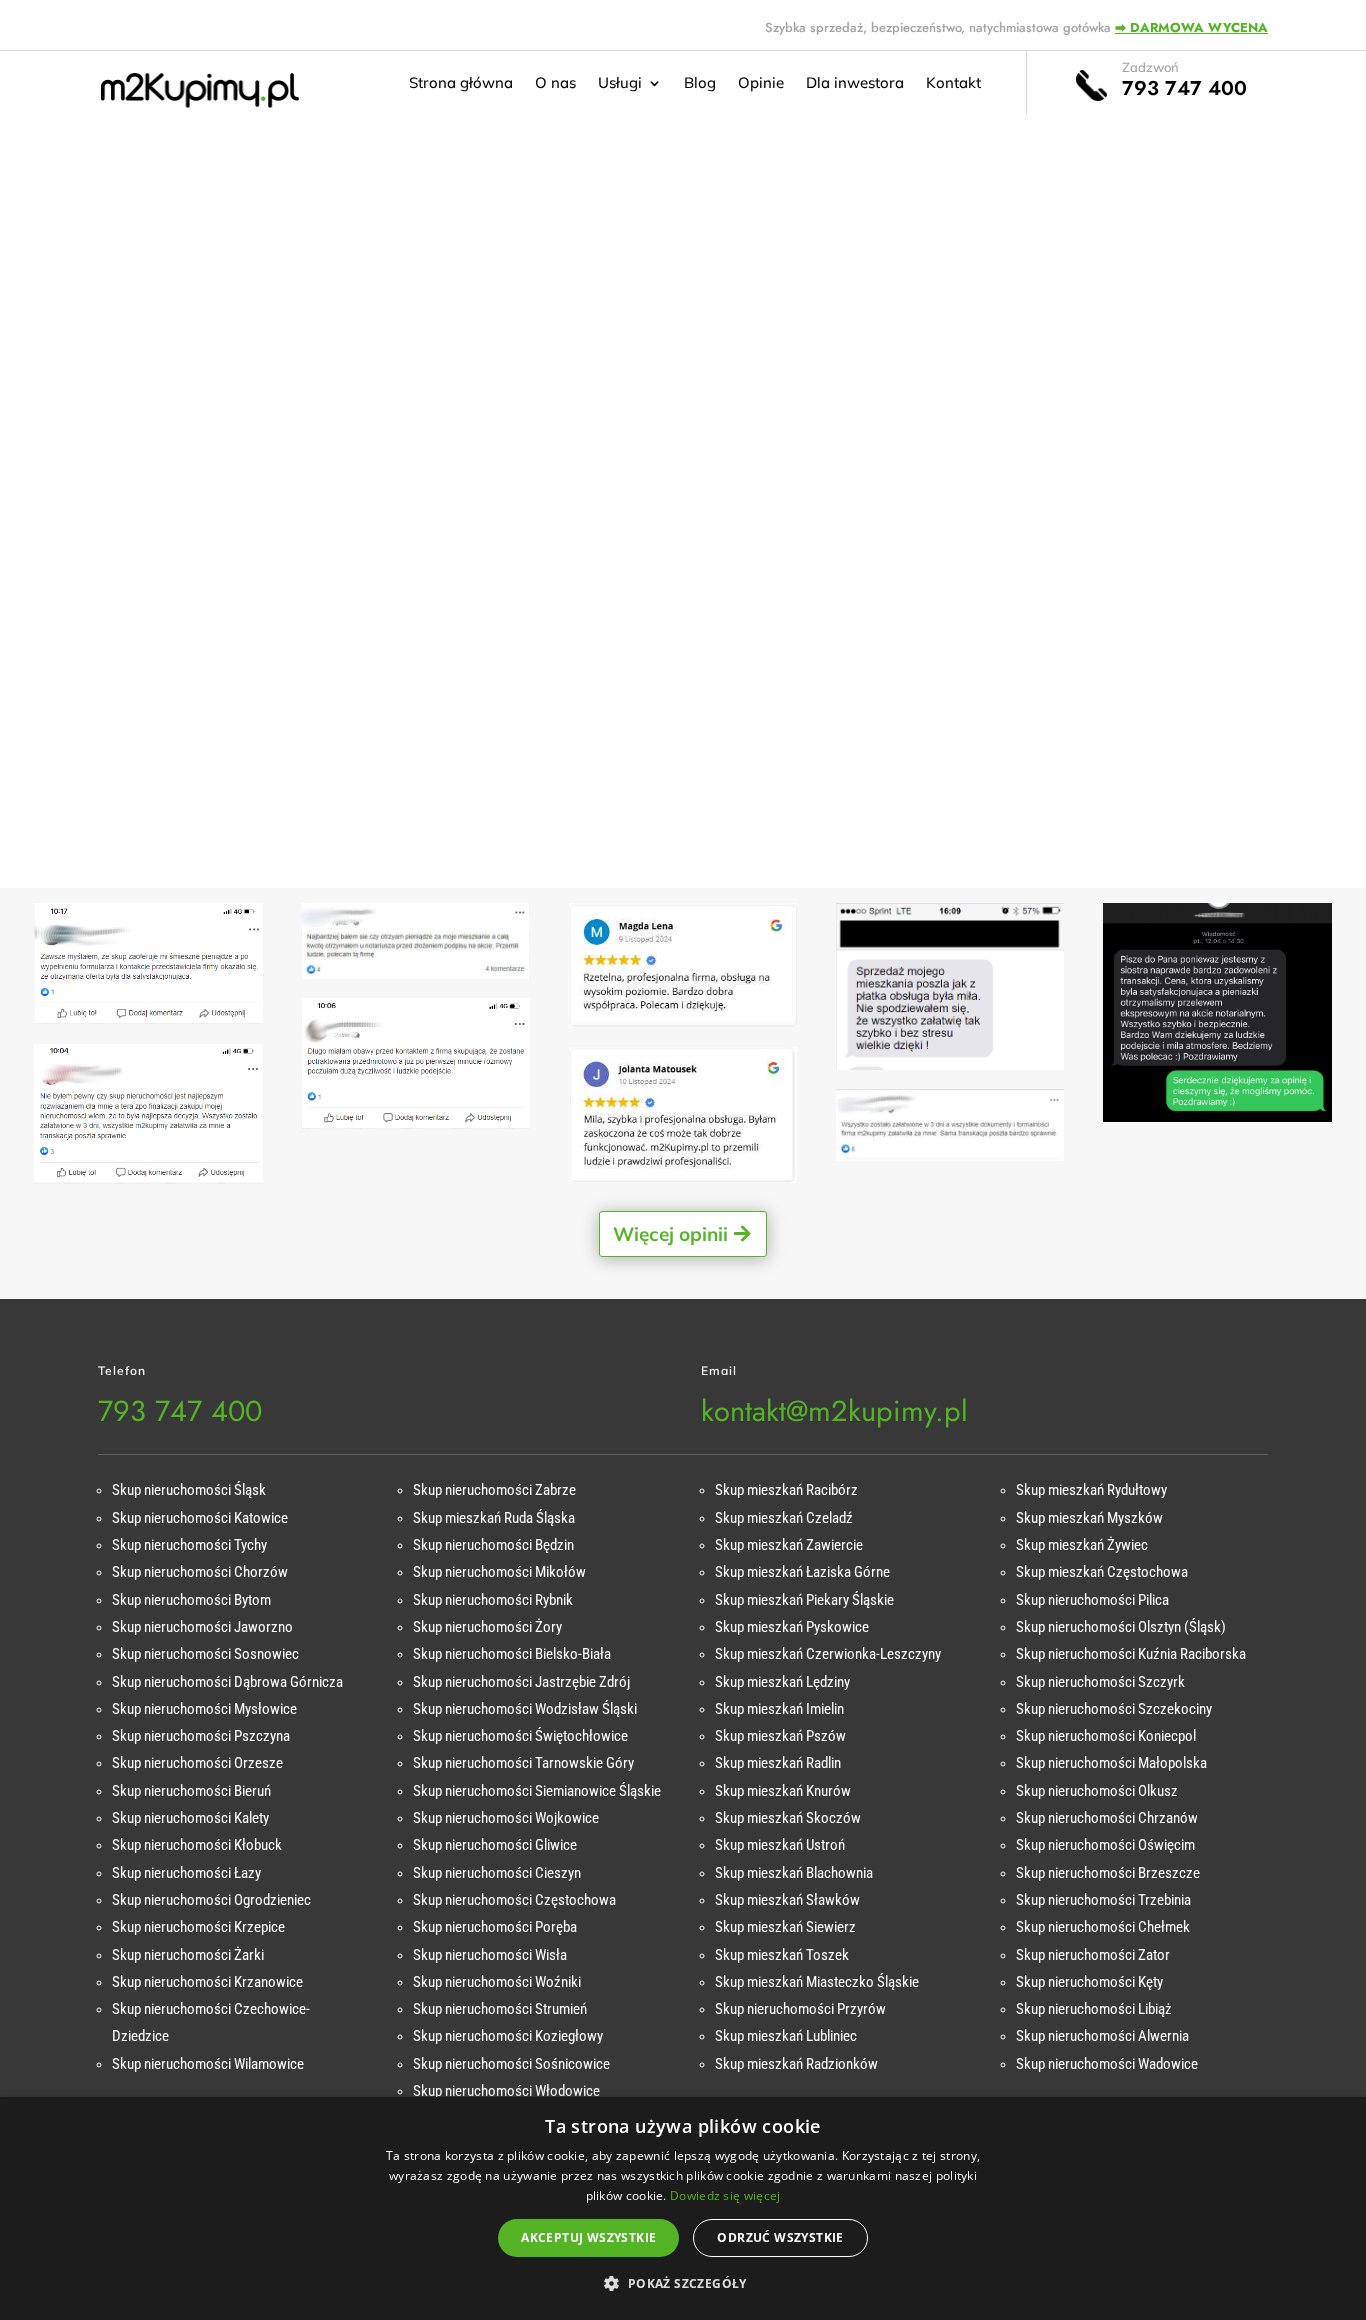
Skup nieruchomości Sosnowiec (205, 1654)
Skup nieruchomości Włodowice (506, 2091)
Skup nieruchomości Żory (487, 1627)
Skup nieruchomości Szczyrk (1100, 1682)
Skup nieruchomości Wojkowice (506, 1818)
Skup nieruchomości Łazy (186, 1873)
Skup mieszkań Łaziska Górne (802, 1572)
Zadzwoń (1150, 67)
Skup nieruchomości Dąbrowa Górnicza (227, 1682)
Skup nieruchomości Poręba (495, 1927)
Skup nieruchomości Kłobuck (197, 1845)
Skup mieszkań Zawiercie (789, 1545)
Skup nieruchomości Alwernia (1102, 2036)
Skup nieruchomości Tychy (189, 1545)
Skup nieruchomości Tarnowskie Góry (523, 1763)
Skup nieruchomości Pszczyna (201, 1736)
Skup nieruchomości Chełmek (1103, 1927)
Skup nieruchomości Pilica (1092, 1600)
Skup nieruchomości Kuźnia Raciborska (1131, 1654)
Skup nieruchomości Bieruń (191, 1791)
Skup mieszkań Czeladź (784, 1518)
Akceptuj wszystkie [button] (588, 2237)
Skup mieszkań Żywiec (1082, 1545)
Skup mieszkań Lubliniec (786, 2036)
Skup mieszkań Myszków (1089, 1518)
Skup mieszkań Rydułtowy (1091, 1490)
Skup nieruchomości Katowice (200, 1518)
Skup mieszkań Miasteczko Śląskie (817, 1982)
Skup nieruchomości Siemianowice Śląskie (537, 1791)
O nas (555, 84)
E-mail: (192, 501)
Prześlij (1191, 841)
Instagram (197, 746)
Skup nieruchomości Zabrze (494, 1490)
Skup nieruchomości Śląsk (189, 1490)
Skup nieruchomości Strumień (500, 2009)
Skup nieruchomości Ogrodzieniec (211, 1900)
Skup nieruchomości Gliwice (495, 1845)
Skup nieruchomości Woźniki (497, 1982)
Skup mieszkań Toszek (782, 1955)
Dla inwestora (855, 84)
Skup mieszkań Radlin (778, 1763)
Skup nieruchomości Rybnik (493, 1600)
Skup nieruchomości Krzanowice (207, 1982)
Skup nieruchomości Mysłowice (204, 1709)
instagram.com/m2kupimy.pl (280, 775)
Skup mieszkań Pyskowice (792, 1627)
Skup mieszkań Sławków (787, 1900)
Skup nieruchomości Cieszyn (497, 1873)
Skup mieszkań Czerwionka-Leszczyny (828, 1654)
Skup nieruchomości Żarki (188, 1955)
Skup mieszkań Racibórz (786, 1490)
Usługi (620, 84)
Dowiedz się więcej (725, 2195)
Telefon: (195, 419)
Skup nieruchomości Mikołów (499, 1572)
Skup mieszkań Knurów (783, 1791)
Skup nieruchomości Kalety (190, 1818)
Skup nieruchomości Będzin (493, 1545)
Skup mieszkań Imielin (779, 1709)
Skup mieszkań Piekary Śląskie (804, 1600)
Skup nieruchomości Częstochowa (514, 1900)
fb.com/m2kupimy (242, 693)
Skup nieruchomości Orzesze (197, 1763)
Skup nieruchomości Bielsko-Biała (512, 1654)
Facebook (201, 664)
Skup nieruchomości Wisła (490, 1955)
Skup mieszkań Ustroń (780, 1845)
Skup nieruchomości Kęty (1089, 1982)
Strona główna (461, 84)
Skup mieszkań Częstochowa (1102, 1572)
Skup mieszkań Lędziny (782, 1682)
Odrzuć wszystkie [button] (780, 2237)
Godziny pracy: (220, 583)
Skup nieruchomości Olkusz (1097, 1791)
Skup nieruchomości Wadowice (1107, 2064)
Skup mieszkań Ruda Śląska (494, 1518)
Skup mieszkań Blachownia (794, 1873)
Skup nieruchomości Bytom (191, 1600)
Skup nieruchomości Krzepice (198, 1927)
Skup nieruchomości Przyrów (800, 2009)
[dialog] (683, 2208)
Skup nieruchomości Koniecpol (1106, 1736)
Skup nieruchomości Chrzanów (1107, 1818)
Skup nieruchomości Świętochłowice (520, 1736)
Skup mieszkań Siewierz (785, 1927)
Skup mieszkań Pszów (780, 1736)
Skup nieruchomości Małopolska (1111, 1763)
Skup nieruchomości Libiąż (1094, 2009)
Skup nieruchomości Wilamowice (208, 2064)
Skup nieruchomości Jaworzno (202, 1627)
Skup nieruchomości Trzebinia (1103, 1900)
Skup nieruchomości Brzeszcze (1108, 1873)
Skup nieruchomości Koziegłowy (508, 2036)
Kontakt (953, 84)
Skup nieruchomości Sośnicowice (511, 2064)
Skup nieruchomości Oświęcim (1105, 1845)
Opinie (761, 84)
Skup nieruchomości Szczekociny (1114, 1709)
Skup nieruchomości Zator (1093, 1955)
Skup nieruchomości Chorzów (200, 1572)
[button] (682, 2284)
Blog (700, 84)
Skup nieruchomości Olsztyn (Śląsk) (1121, 1627)
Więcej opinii (670, 1234)
